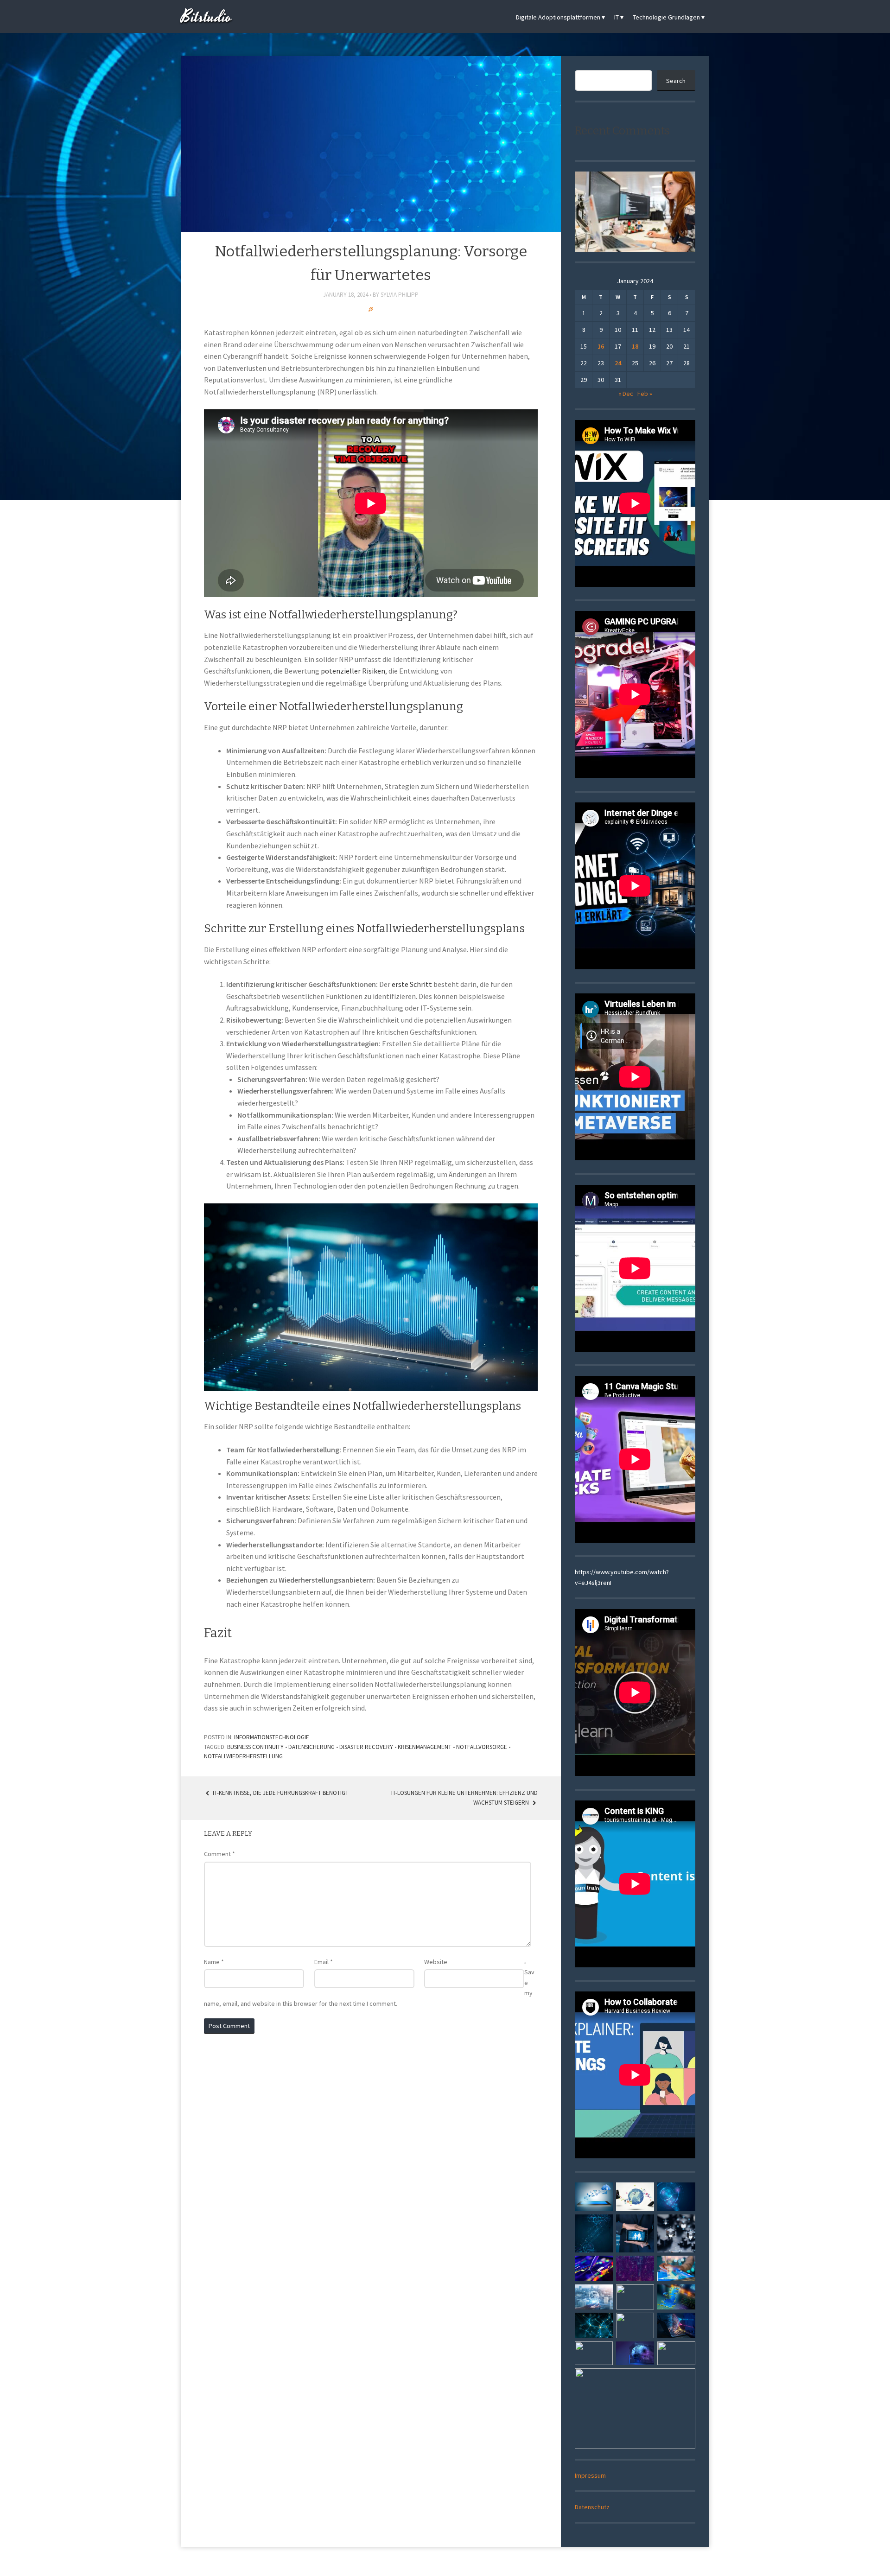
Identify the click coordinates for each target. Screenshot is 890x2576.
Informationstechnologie (272, 1737)
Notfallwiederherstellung (243, 1756)
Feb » (645, 394)
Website (436, 1962)
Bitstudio (206, 17)
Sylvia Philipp (400, 295)
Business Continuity (255, 1747)
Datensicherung (311, 1747)
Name (214, 1962)
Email (324, 1962)
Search (676, 81)
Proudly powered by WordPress (411, 2563)
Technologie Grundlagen (666, 17)
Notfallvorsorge (482, 1747)
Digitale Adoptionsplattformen (558, 17)
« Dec (626, 394)
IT (617, 17)
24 (618, 363)
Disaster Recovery (366, 1747)
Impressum (590, 2475)
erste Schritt (412, 984)
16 (601, 346)
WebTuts (507, 2563)
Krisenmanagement (425, 1747)
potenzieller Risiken (353, 671)
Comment (219, 1854)
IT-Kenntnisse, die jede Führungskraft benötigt (280, 1793)
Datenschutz (592, 2507)
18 (635, 346)
